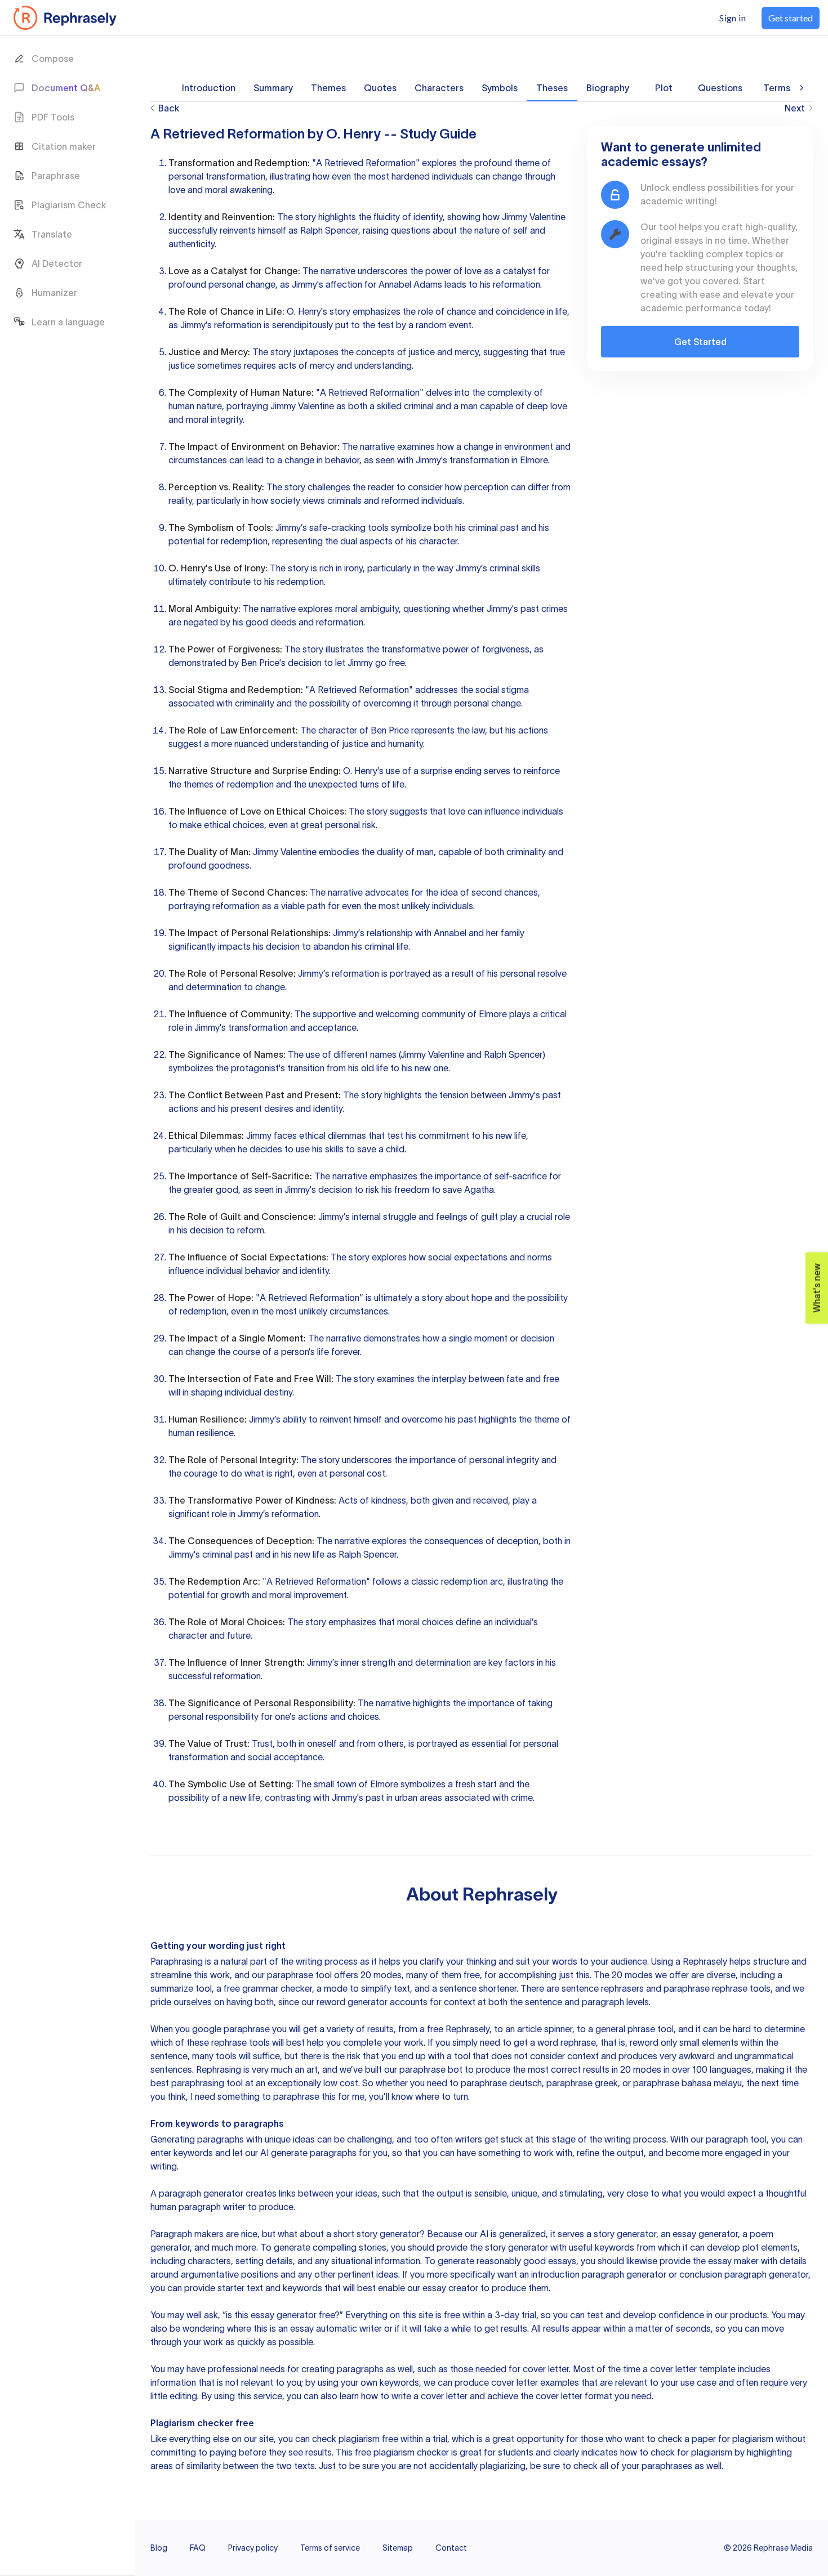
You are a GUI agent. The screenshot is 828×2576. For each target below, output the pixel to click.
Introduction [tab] (209, 88)
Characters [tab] (439, 88)
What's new (817, 1288)
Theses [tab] (552, 88)
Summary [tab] (273, 88)
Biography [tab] (608, 88)
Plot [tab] (664, 88)
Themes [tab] (328, 88)
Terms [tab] (777, 88)
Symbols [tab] (500, 88)
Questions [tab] (720, 88)
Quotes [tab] (380, 88)
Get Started (700, 342)
